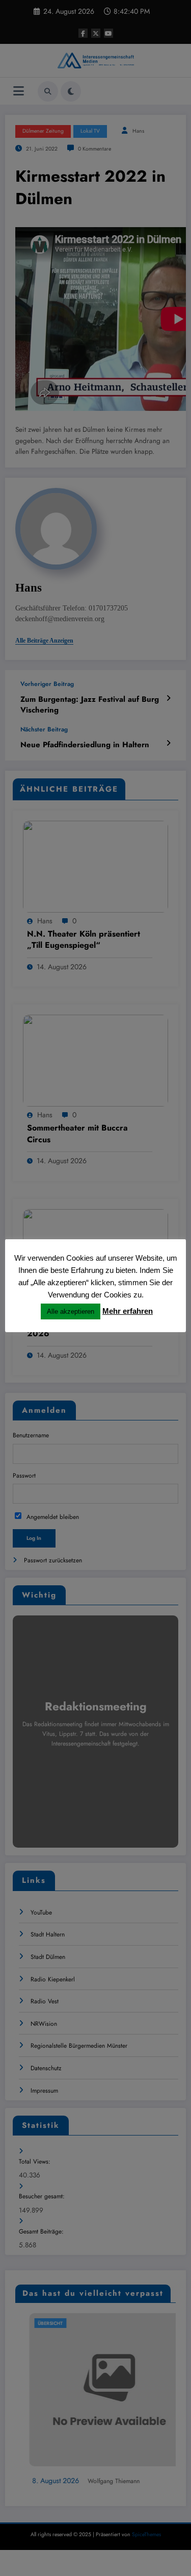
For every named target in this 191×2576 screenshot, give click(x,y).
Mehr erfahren (128, 1311)
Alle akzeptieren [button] (71, 1311)
